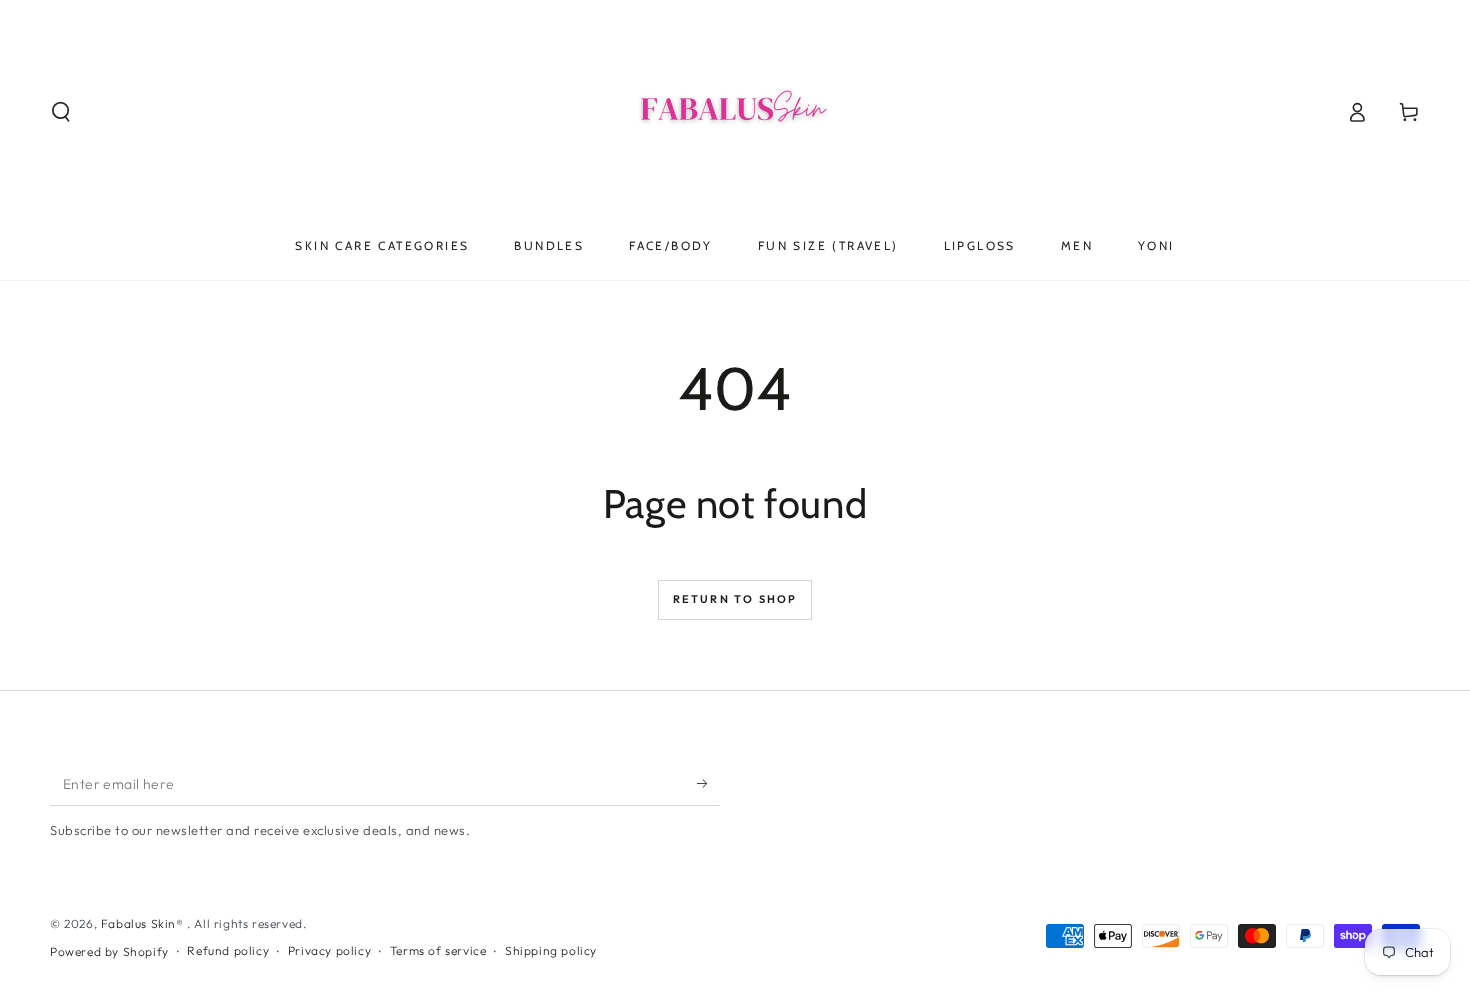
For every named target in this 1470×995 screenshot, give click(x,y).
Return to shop (735, 599)
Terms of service (438, 950)
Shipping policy (551, 950)
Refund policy (228, 950)
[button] (61, 112)
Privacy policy (329, 950)
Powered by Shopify (109, 951)
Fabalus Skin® (144, 923)
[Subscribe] (708, 783)
